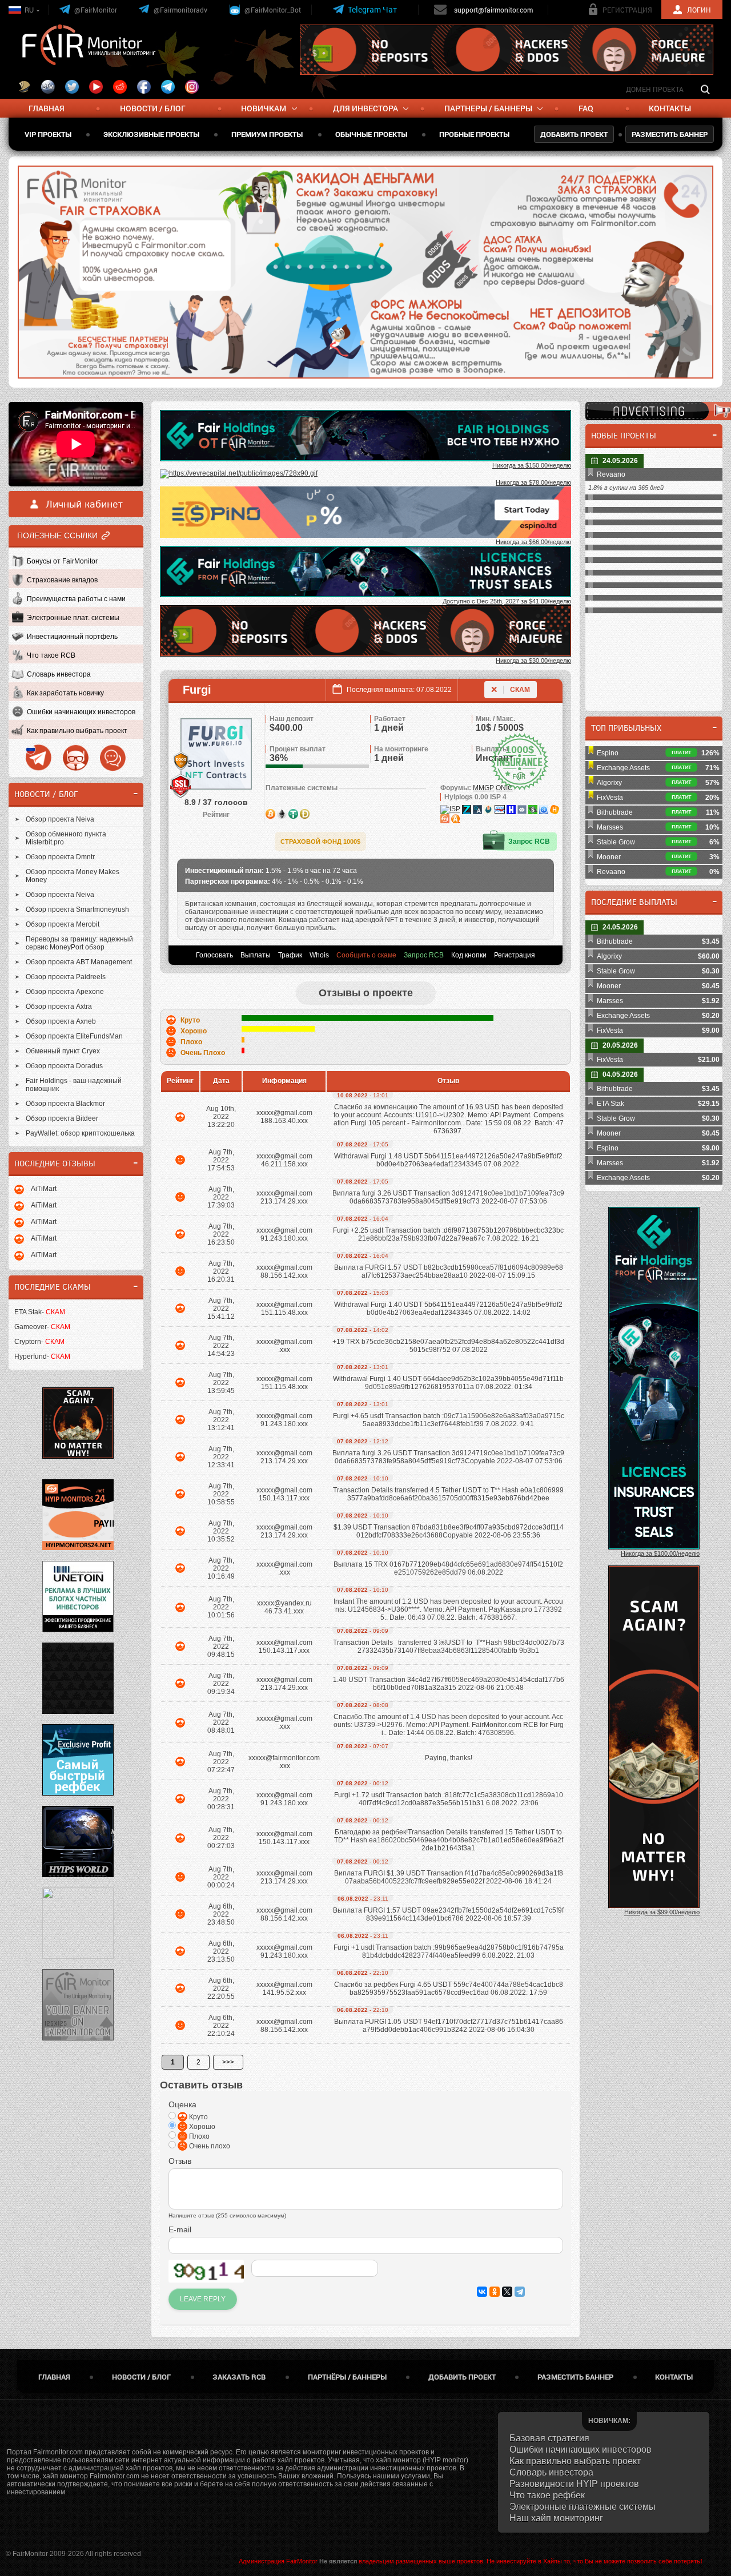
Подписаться (454, 289)
